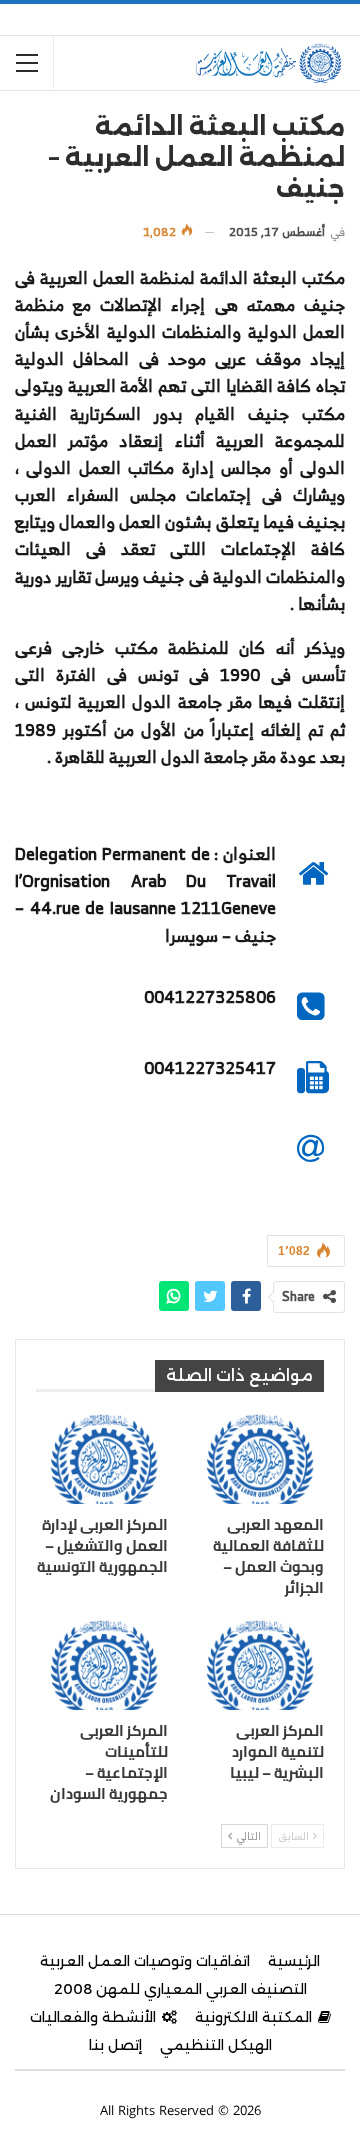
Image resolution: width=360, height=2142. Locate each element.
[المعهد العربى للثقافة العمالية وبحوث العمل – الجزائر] (258, 1458)
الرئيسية (294, 1961)
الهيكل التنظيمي (216, 2045)
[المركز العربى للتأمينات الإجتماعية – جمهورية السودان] (102, 1664)
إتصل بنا (115, 2045)
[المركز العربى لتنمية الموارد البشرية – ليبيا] (258, 1664)
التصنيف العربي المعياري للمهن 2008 (180, 1989)
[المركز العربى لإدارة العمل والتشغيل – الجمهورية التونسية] (102, 1458)
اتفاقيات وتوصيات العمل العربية (145, 1961)
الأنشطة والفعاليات (93, 2017)
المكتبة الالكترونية (253, 2017)
